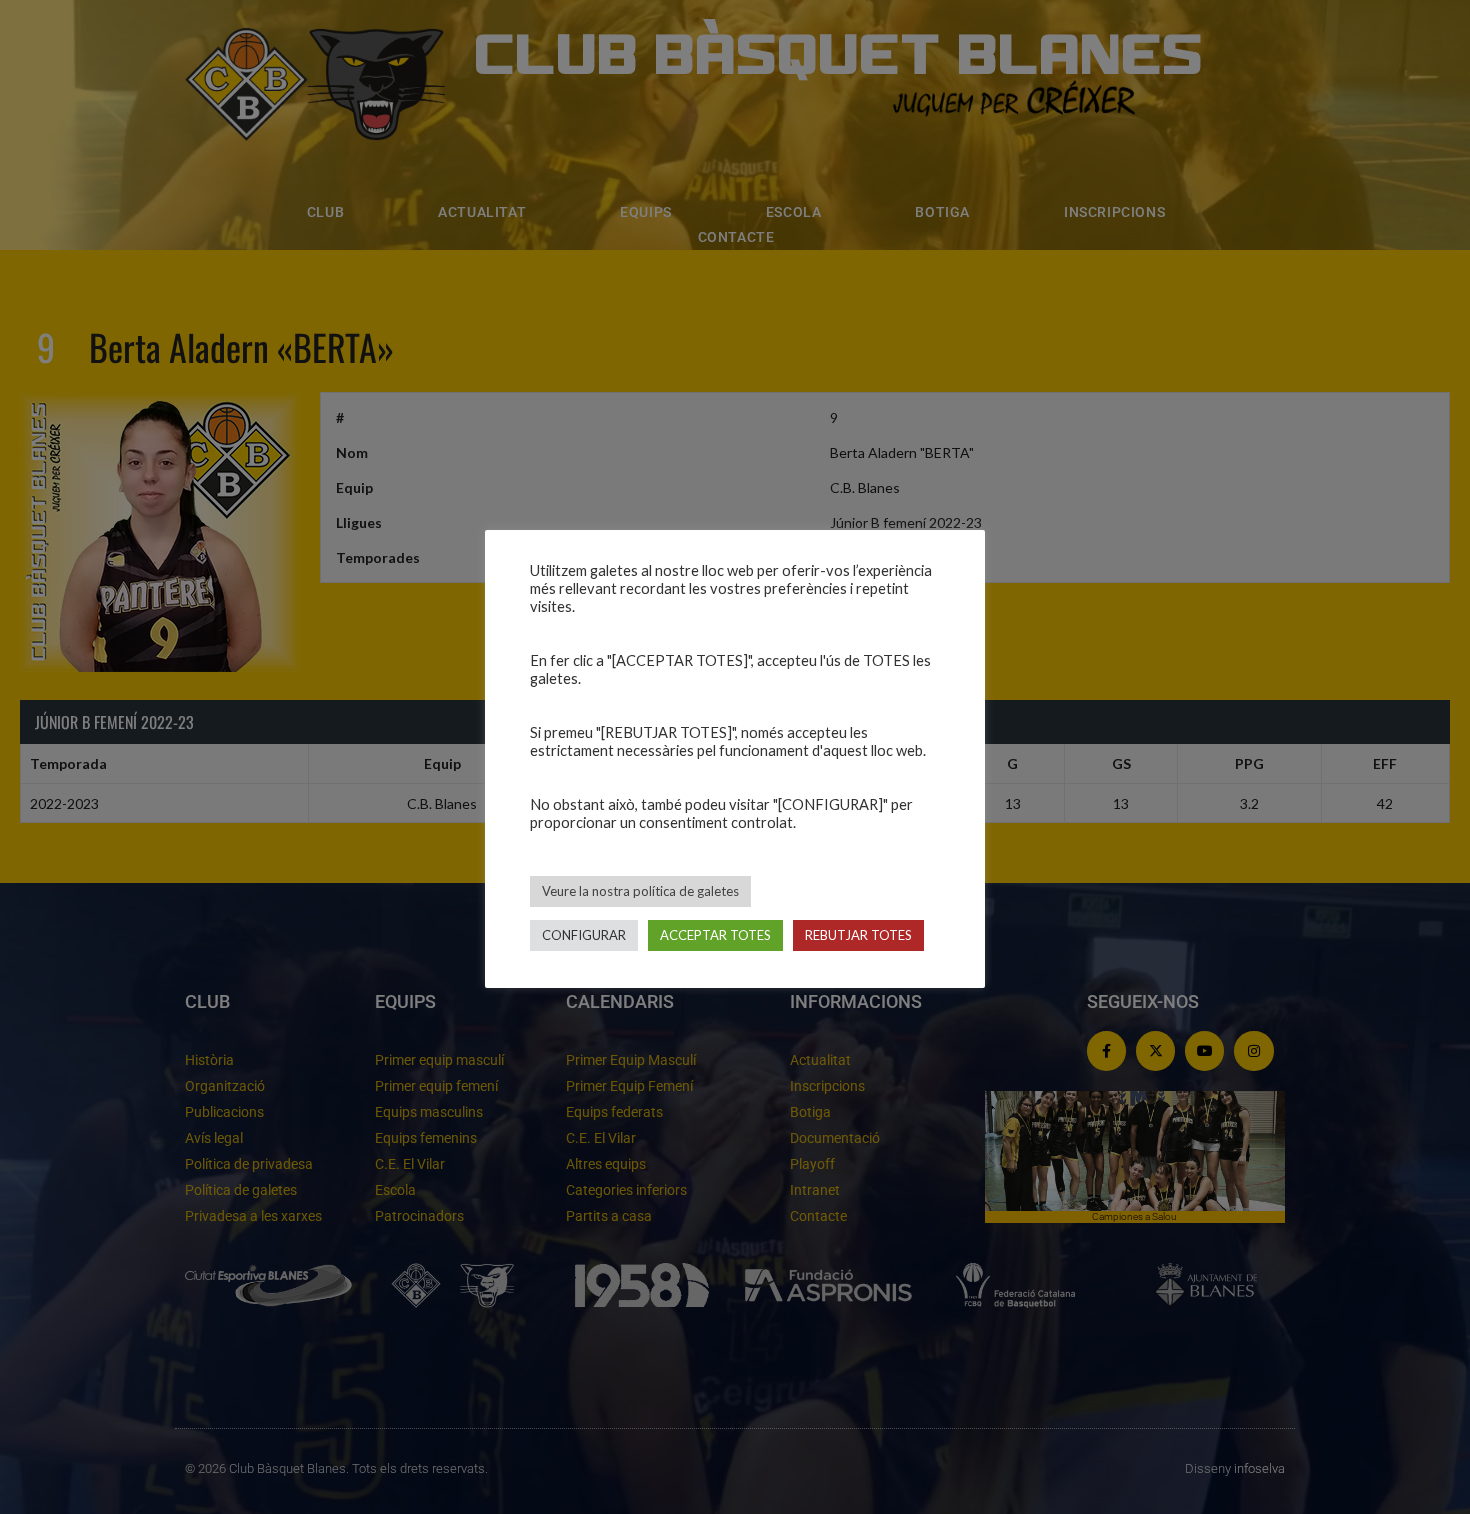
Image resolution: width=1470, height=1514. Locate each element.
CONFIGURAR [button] (584, 935)
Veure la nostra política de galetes (640, 891)
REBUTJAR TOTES (858, 935)
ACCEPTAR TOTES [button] (715, 935)
